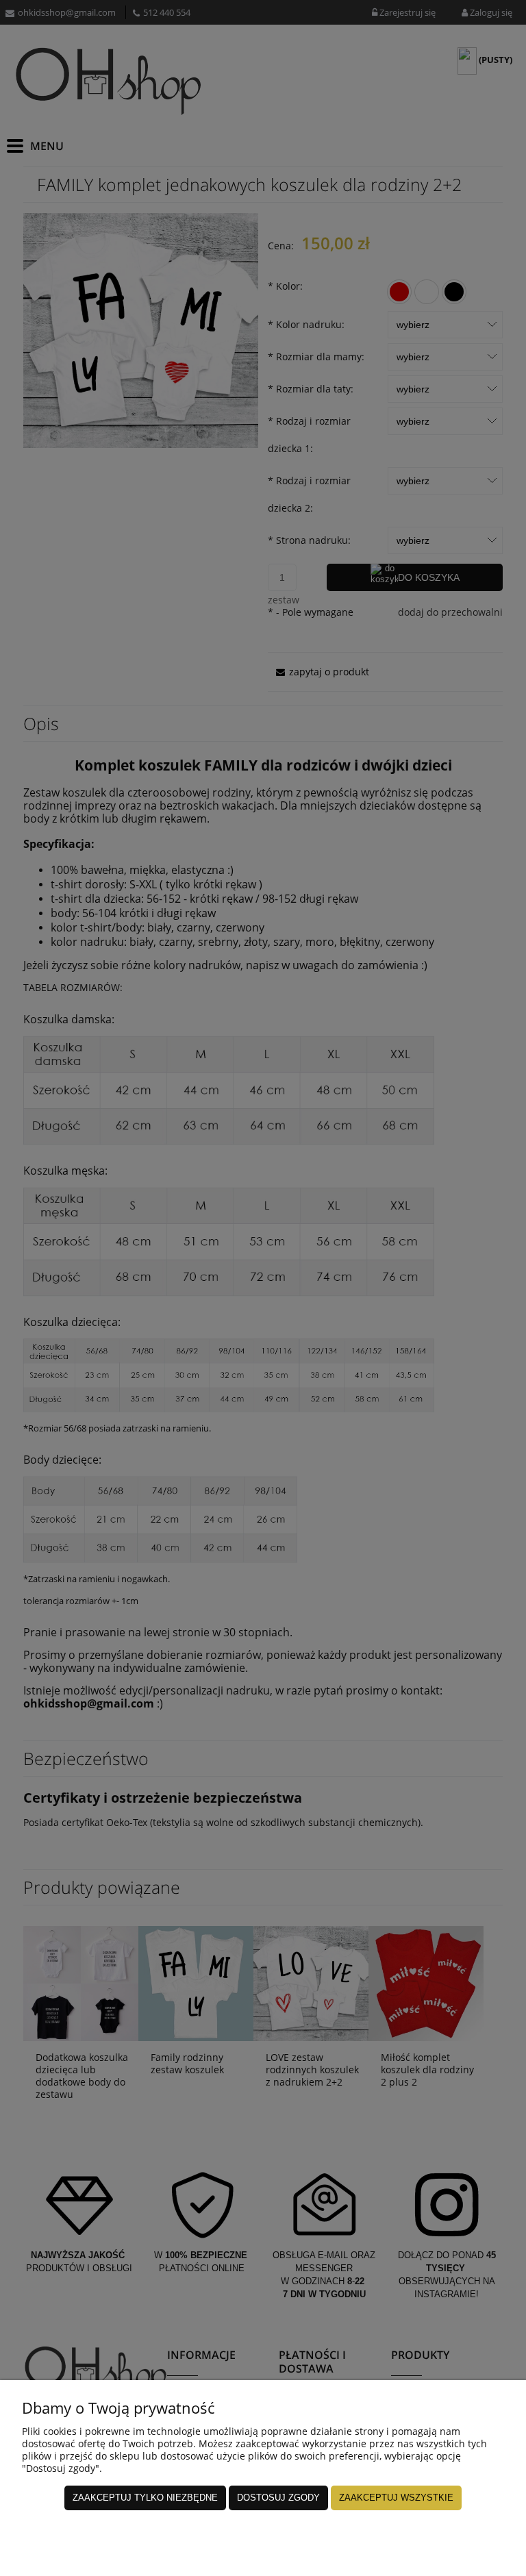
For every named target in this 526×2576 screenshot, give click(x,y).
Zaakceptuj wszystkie (396, 2498)
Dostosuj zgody (278, 2498)
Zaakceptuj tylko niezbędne (145, 2498)
